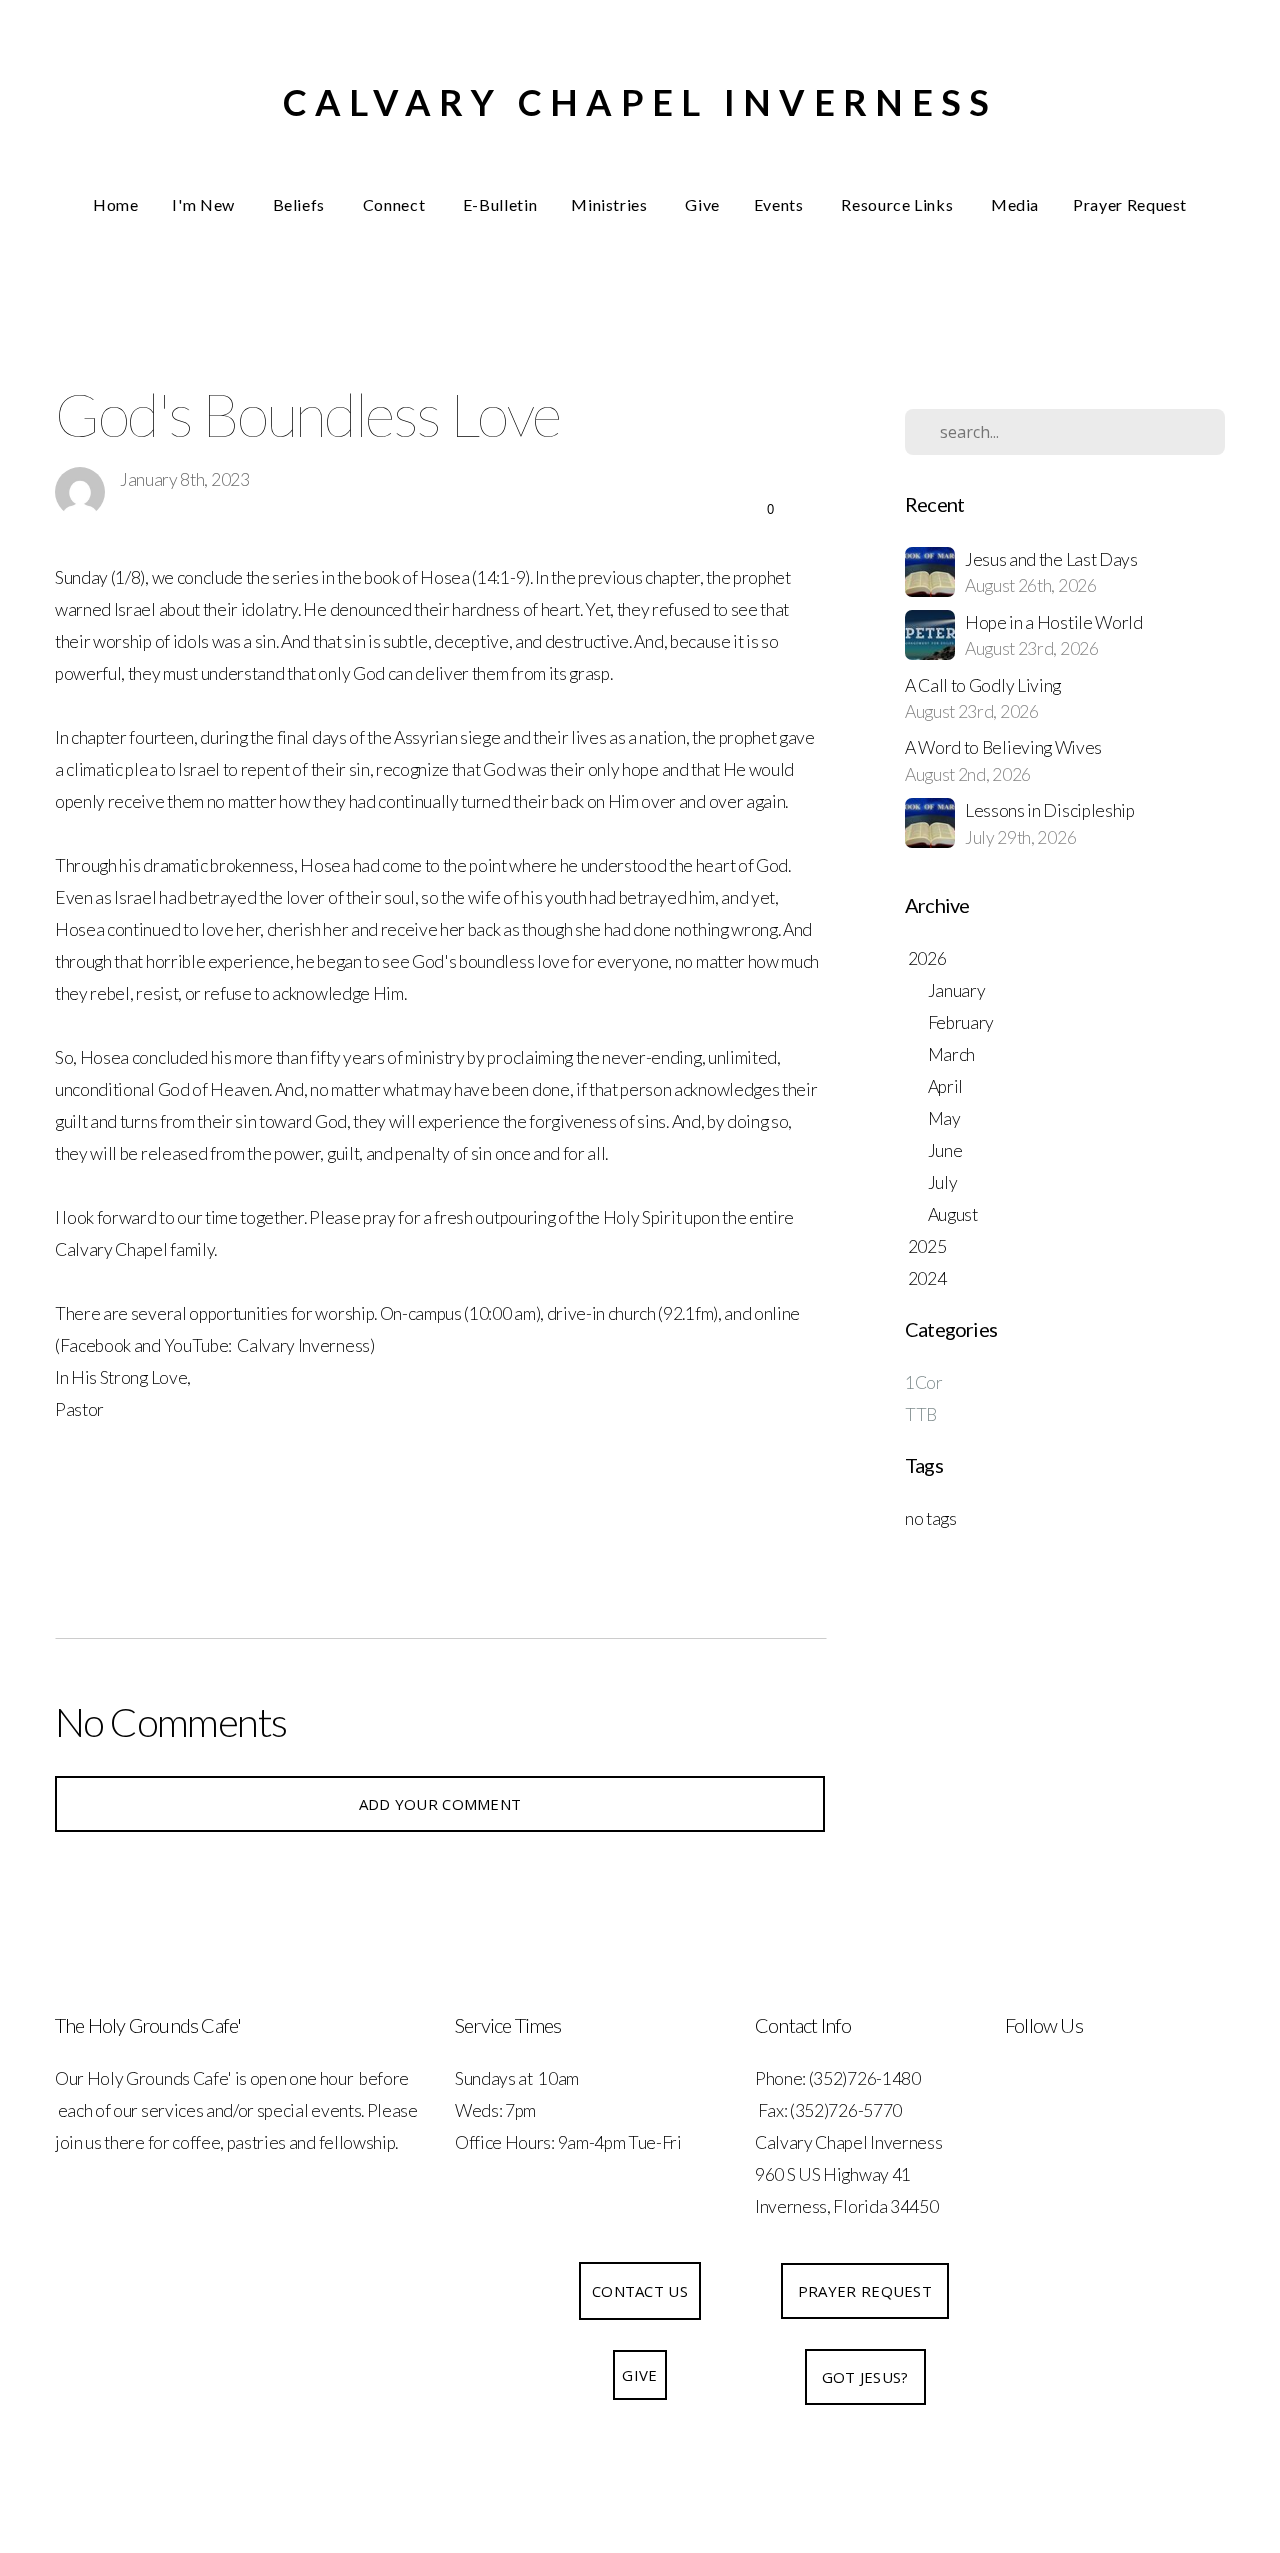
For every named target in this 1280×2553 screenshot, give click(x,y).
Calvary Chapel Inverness (640, 102)
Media (1015, 204)
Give (702, 204)
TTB (921, 1414)
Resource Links (899, 204)
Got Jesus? (865, 2377)
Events (780, 204)
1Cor (924, 1382)
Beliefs (301, 204)
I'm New (205, 204)
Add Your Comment (440, 1804)
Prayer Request (1130, 204)
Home (116, 204)
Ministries (611, 204)
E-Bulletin (500, 204)
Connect (396, 204)
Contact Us (640, 2291)
